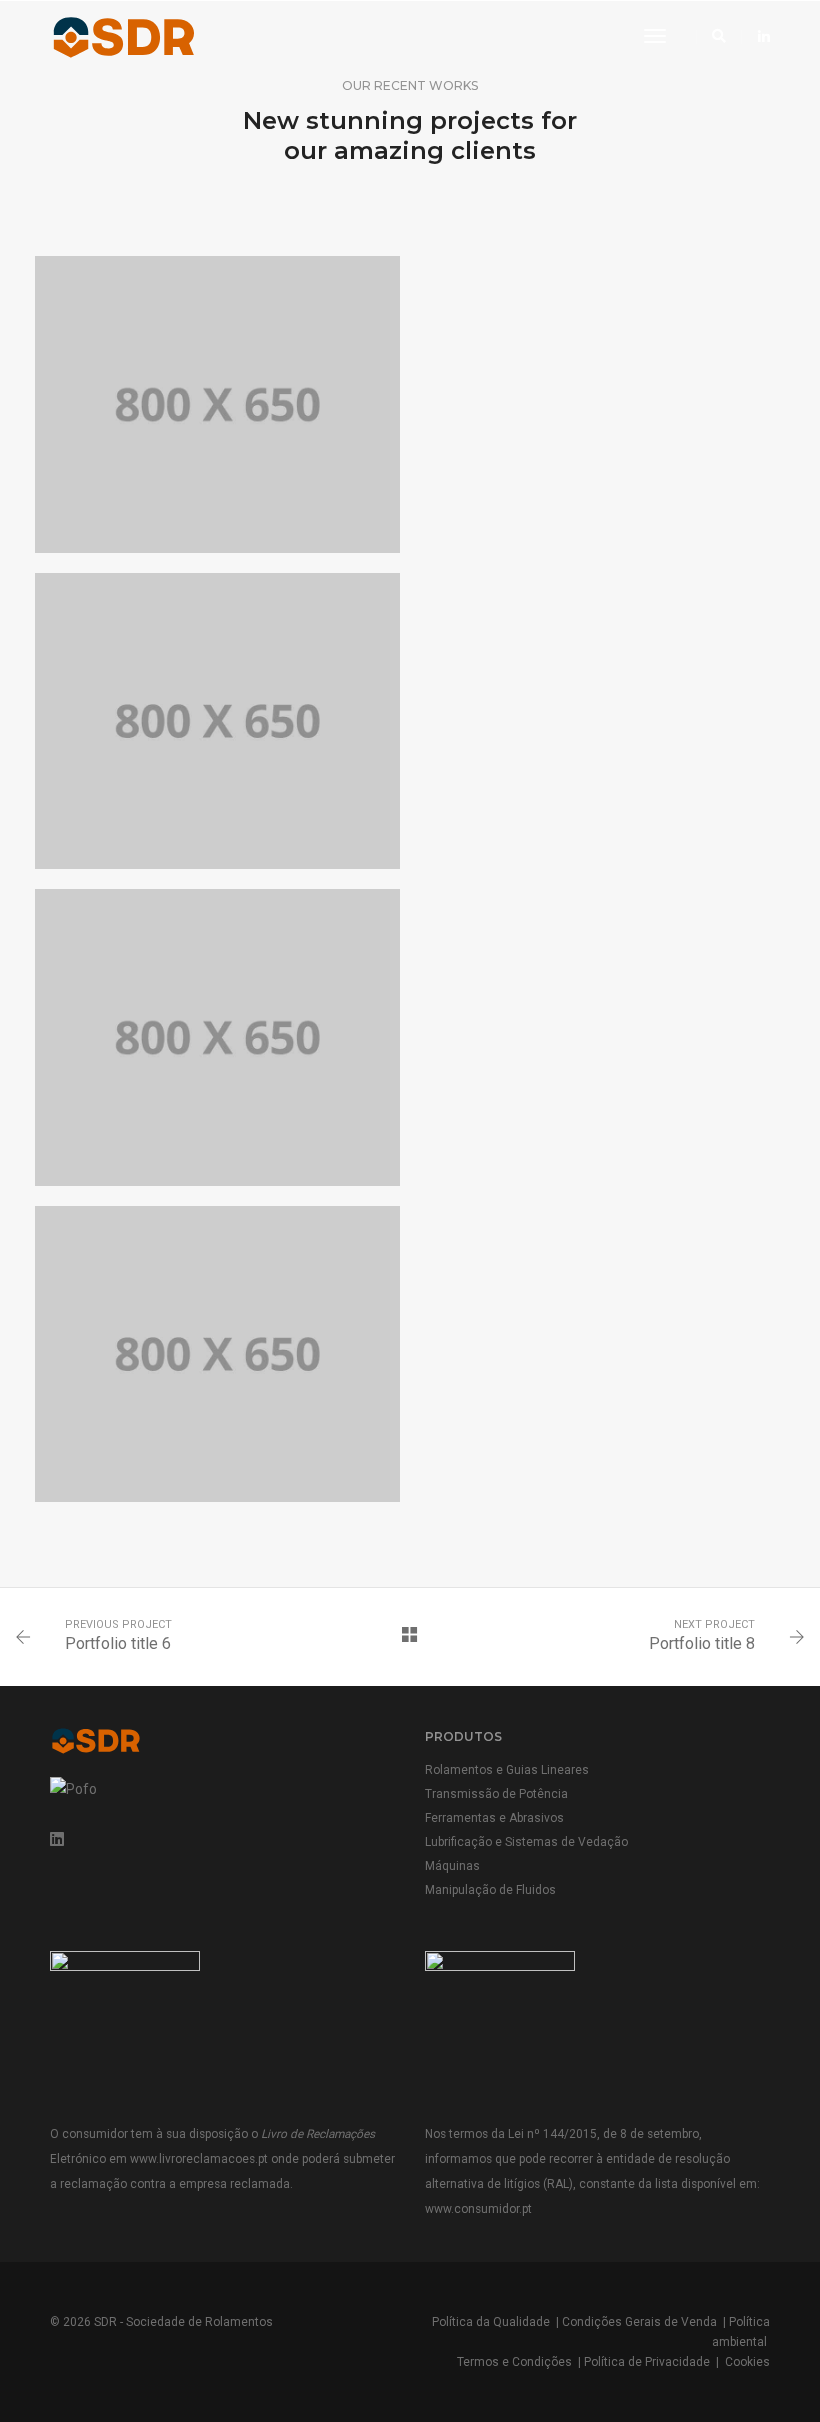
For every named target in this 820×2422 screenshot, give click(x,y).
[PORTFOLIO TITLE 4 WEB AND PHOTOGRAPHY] (217, 1354)
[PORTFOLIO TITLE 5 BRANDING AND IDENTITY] (217, 1037)
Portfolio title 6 (118, 1643)
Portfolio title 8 (702, 1643)
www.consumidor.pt (478, 2209)
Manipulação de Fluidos (490, 1890)
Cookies (747, 2362)
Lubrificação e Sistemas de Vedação (526, 1842)
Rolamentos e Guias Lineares (507, 1770)
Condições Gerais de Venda (639, 2322)
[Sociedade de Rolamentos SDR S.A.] (162, 36)
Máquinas (452, 1866)
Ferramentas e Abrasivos (494, 1818)
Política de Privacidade (647, 2362)
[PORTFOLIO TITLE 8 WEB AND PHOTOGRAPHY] (217, 404)
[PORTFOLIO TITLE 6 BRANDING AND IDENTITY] (217, 721)
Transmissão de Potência (496, 1794)
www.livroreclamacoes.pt (199, 2159)
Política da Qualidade (491, 2322)
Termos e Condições (514, 2362)
